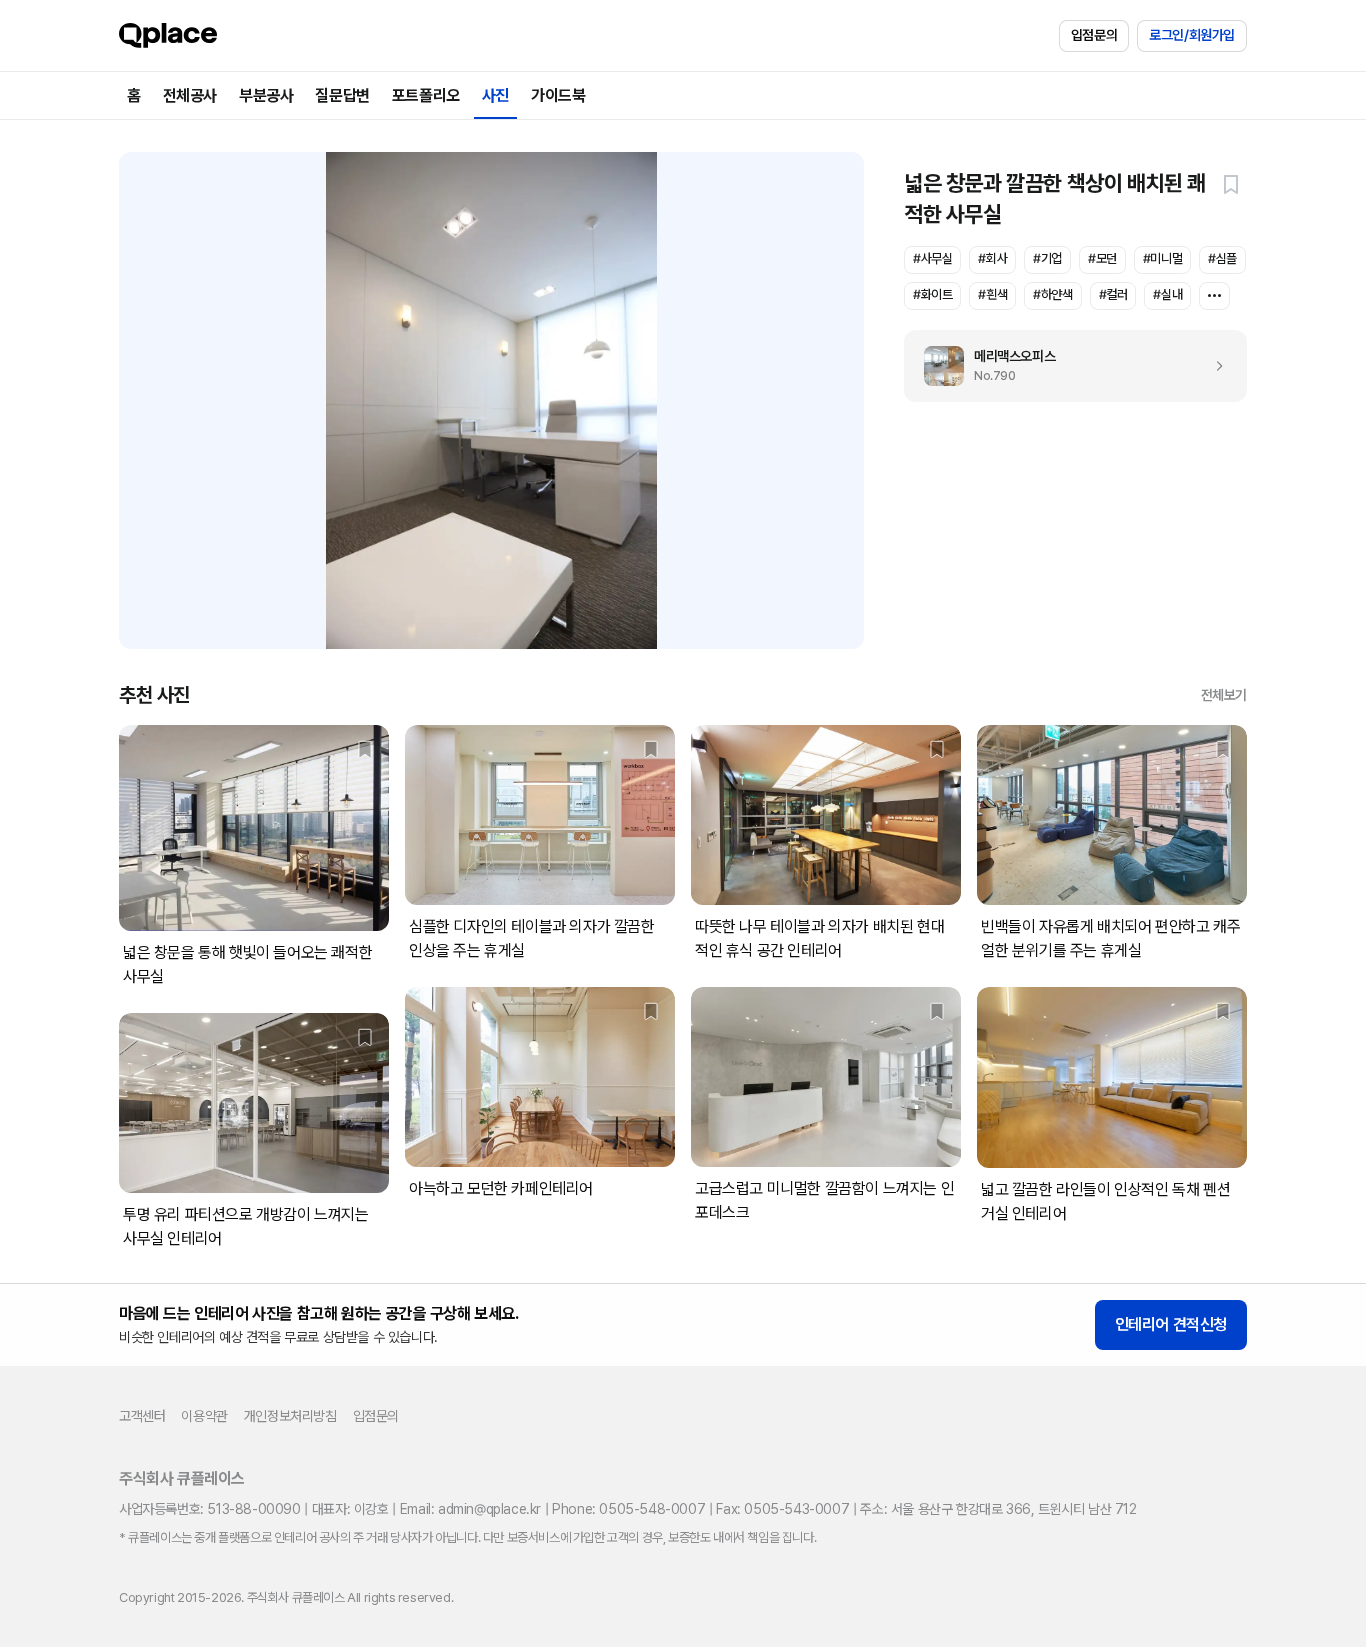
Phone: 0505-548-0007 (628, 1509)
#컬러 (1113, 294)
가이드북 (558, 95)
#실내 (1167, 294)
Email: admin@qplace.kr (470, 1509)
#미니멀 (1162, 258)
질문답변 (342, 95)
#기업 (1047, 258)
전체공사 (190, 95)
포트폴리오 (426, 95)
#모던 (1102, 258)
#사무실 (932, 258)
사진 (495, 95)
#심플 (1222, 258)
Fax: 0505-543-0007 (782, 1509)
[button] (1231, 184)
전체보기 (1224, 695)
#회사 (992, 258)
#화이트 (932, 294)
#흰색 (992, 294)
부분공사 (266, 95)
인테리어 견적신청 (1171, 1324)
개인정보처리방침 (290, 1416)
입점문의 (1094, 35)
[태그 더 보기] (1214, 296)
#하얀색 (1052, 294)
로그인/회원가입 (1192, 35)
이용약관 (204, 1416)
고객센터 (142, 1416)
